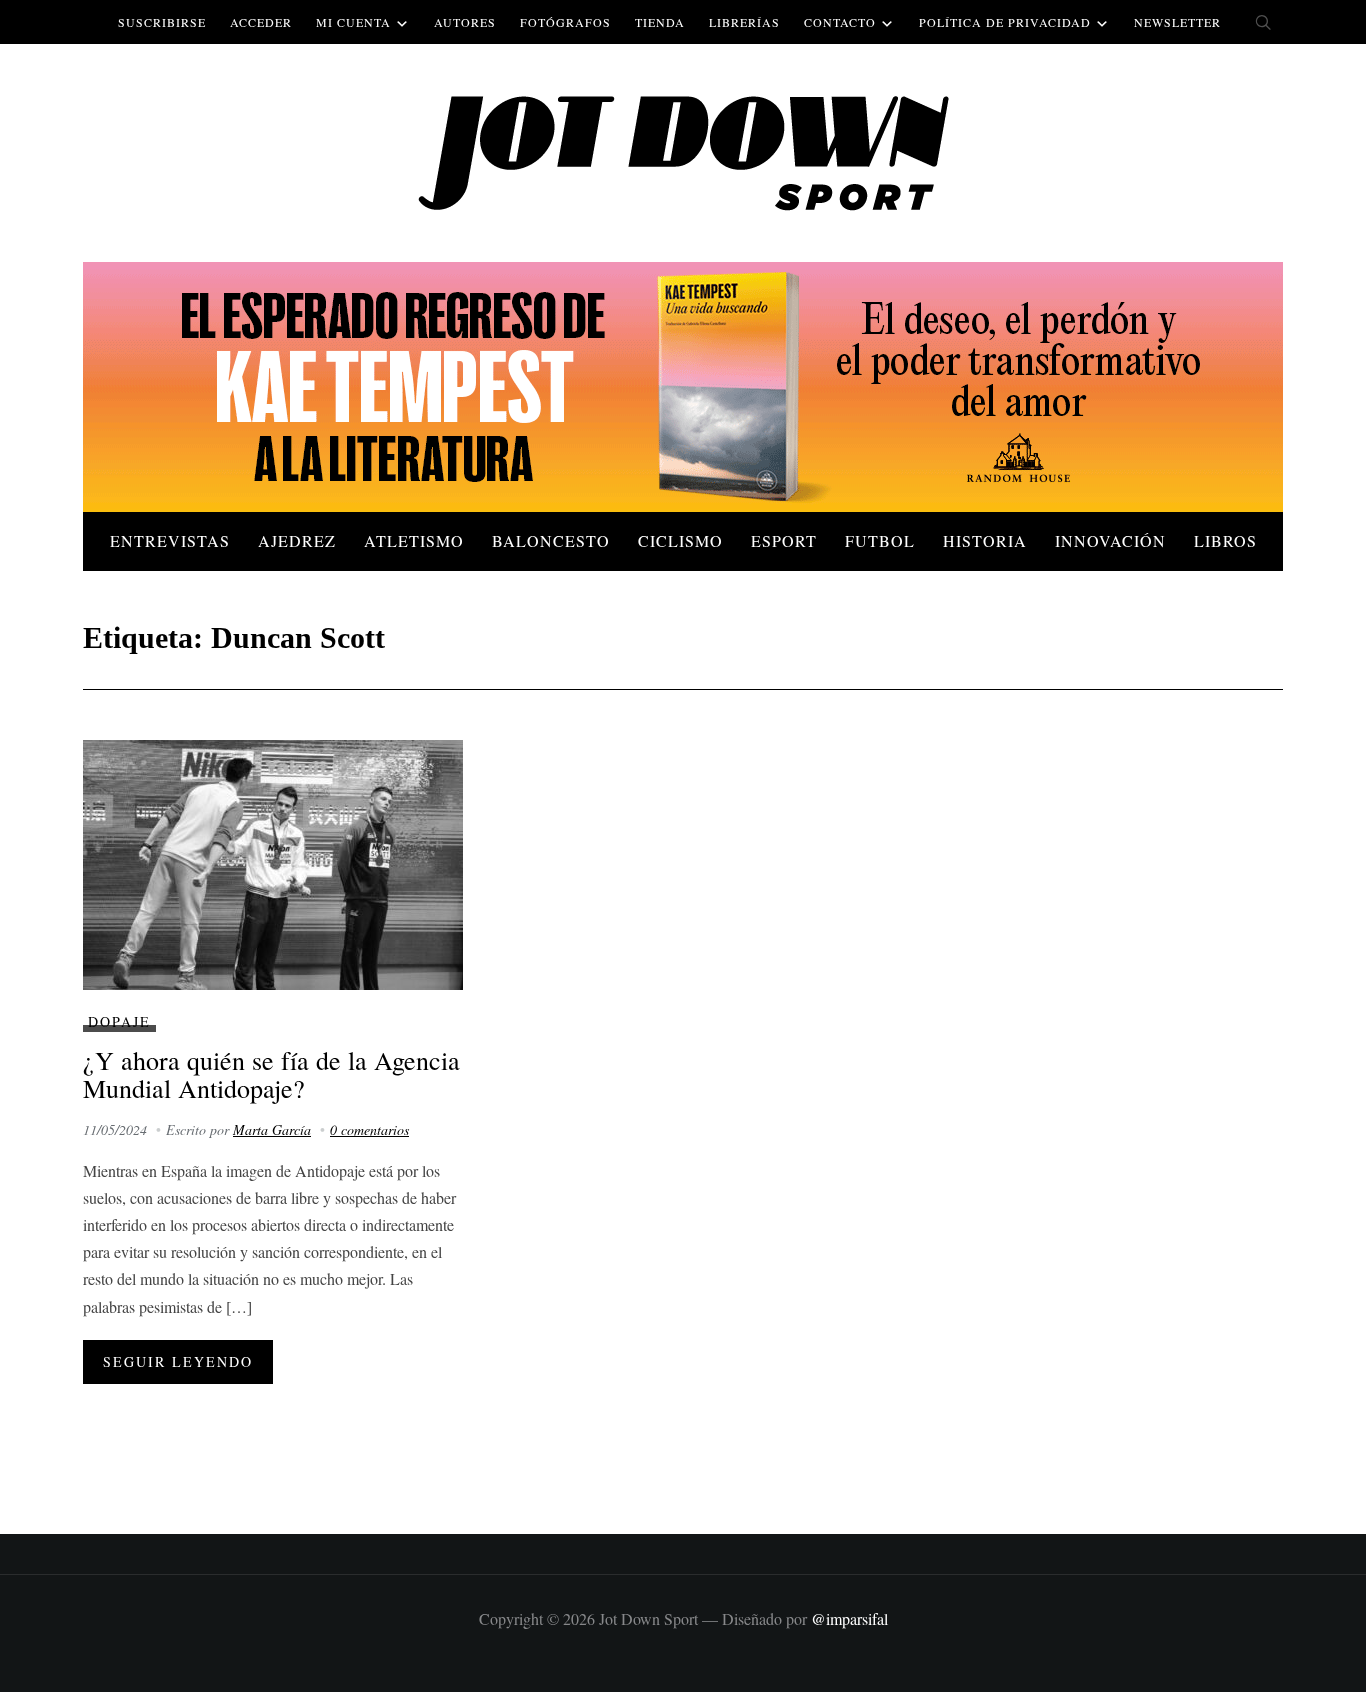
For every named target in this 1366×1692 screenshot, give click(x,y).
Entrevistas (170, 540)
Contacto (840, 22)
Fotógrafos (565, 22)
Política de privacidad (1005, 22)
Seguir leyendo (178, 1361)
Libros (1225, 540)
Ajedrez (297, 540)
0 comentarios (369, 1129)
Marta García (272, 1129)
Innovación (1110, 540)
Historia (985, 540)
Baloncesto (551, 540)
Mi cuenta (353, 22)
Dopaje (119, 1021)
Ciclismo (680, 540)
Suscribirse (162, 22)
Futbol (880, 540)
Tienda (660, 22)
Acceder (261, 22)
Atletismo (414, 540)
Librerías (744, 22)
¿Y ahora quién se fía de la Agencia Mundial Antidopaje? (271, 1074)
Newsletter (1177, 22)
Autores (465, 22)
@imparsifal (849, 1618)
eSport (784, 540)
